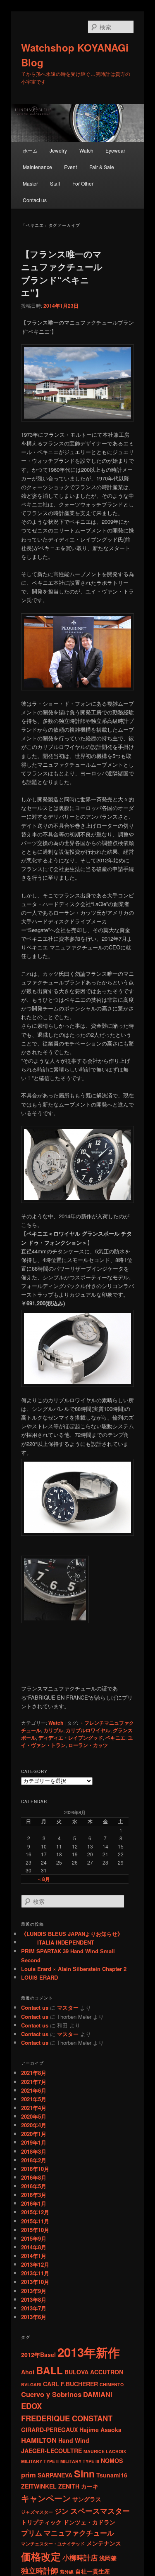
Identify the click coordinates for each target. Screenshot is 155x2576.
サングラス (87, 2499)
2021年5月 (34, 2099)
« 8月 (44, 1879)
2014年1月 (34, 2256)
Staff (55, 183)
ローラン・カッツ (88, 1745)
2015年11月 (35, 2221)
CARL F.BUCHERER (70, 2384)
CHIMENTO (112, 2384)
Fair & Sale (102, 167)
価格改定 (41, 2556)
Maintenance (37, 167)
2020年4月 (34, 2125)
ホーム (30, 150)
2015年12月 (35, 2212)
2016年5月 (34, 2186)
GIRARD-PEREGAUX (49, 2430)
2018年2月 (34, 2160)
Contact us (35, 200)
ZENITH (69, 2486)
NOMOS (112, 2461)
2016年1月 (34, 2203)
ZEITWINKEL (39, 2486)
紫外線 (67, 2572)
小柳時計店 (80, 2557)
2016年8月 (34, 2177)
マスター (68, 2007)
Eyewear (115, 150)
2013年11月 (35, 2273)
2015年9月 (34, 2238)
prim (29, 2475)
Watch (86, 150)
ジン (62, 2511)
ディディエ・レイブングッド (71, 1738)
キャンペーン (46, 2498)
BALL (49, 2370)
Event (70, 167)
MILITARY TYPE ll (40, 2461)
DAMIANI (98, 2394)
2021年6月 (34, 2090)
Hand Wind (74, 2440)
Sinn (84, 2474)
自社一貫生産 (93, 2571)
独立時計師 (40, 2570)
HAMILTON (39, 2440)
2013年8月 (34, 2299)
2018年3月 (34, 2151)
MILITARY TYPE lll (80, 2461)
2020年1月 (34, 2134)
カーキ (90, 2486)
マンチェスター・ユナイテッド (53, 2544)
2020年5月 (34, 2116)
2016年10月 (35, 2169)
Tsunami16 (112, 2475)
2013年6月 (34, 2317)
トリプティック (41, 2522)
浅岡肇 (108, 2558)
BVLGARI (31, 2384)
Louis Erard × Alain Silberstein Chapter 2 (74, 1969)
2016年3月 (34, 2195)
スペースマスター (100, 2511)
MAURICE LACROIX (105, 2451)
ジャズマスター (37, 2512)
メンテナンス (104, 2543)
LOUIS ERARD (39, 1977)
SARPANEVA (55, 2475)
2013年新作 (89, 2352)
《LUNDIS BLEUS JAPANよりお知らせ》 (72, 1934)
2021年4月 (34, 2108)
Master (30, 183)
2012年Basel (38, 2355)
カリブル (53, 1730)
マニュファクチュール (79, 2533)
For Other (83, 183)
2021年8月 (34, 2073)
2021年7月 (34, 2082)
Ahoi (28, 2372)
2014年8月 (34, 2247)
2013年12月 (35, 2264)
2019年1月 (34, 2142)
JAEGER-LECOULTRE (51, 2451)
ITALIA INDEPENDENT (58, 1942)
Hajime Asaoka (100, 2430)
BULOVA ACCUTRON (94, 2372)
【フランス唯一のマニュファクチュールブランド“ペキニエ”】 (62, 273)
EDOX (31, 2406)
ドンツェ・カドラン (89, 2522)
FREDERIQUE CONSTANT (67, 2418)
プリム (32, 2533)
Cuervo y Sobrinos (51, 2394)
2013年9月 (34, 2291)
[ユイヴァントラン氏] (78, 652)
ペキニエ (115, 1738)
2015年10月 (35, 2230)
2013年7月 (34, 2308)
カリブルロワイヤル (88, 1730)
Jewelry (58, 150)
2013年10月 (35, 2282)
